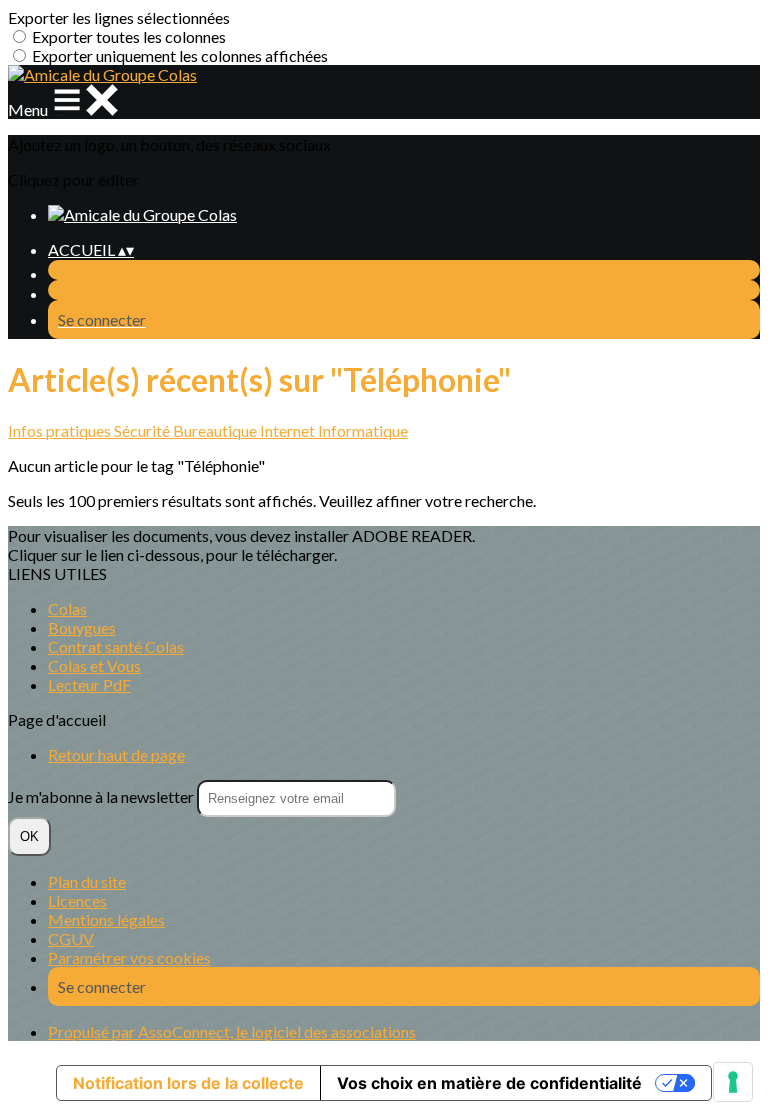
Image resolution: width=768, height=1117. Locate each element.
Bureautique (216, 430)
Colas (67, 608)
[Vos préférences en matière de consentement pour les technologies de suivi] (733, 1082)
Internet (289, 430)
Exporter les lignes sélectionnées (119, 17)
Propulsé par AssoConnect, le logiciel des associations (232, 1031)
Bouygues (82, 627)
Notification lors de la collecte (188, 1083)
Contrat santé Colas (116, 646)
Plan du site (87, 881)
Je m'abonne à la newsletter (102, 796)
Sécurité (143, 430)
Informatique (363, 430)
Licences (77, 900)
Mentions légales (106, 919)
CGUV (71, 938)
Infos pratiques (61, 430)
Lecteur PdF (89, 684)
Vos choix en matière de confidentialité (489, 1083)
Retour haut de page (116, 754)
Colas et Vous (94, 665)
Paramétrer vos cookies (129, 957)
